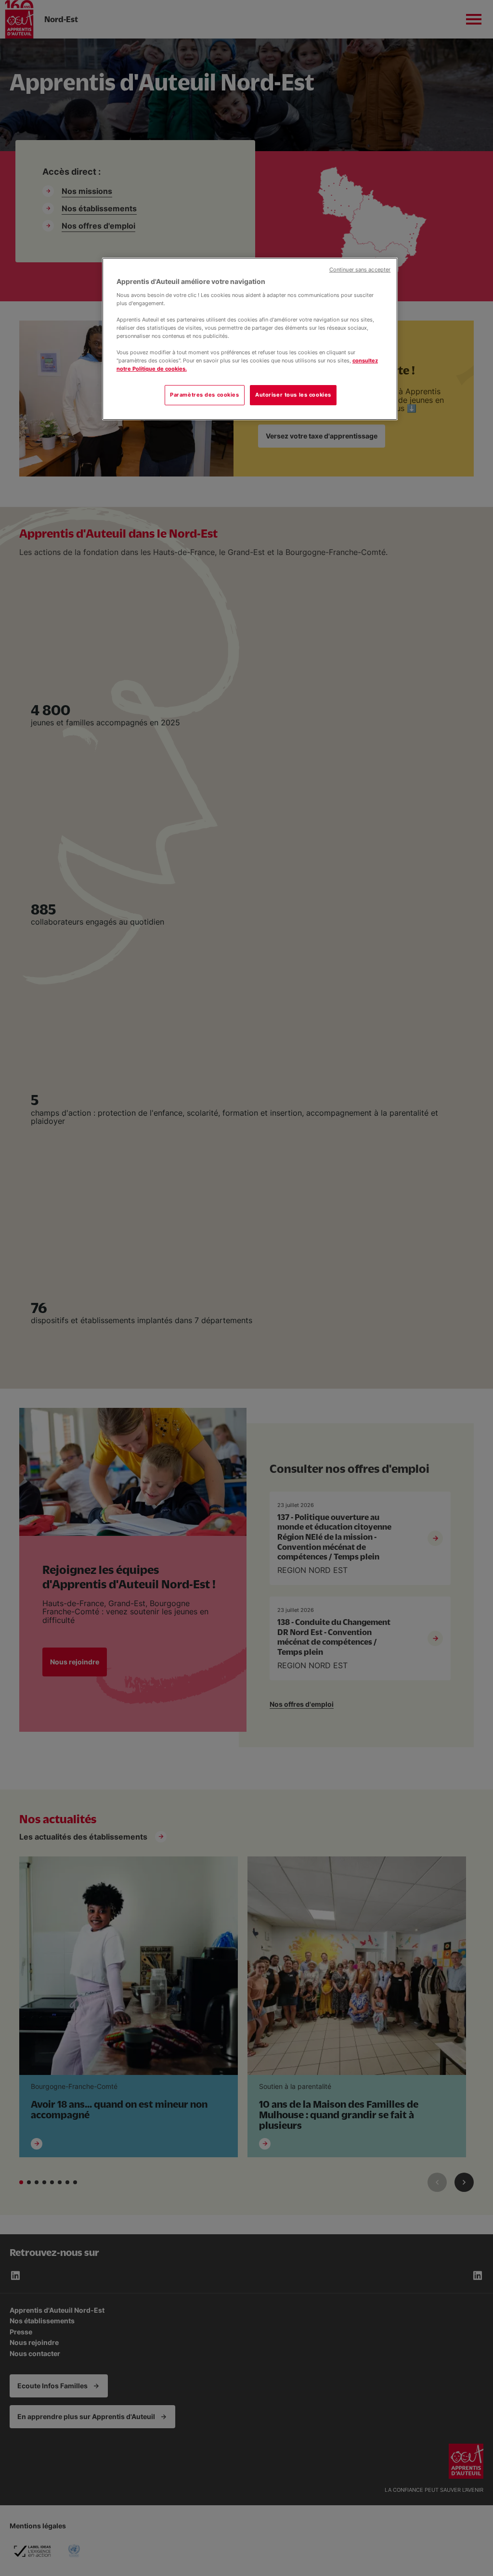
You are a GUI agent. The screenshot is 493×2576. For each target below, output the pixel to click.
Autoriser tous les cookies (293, 395)
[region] (250, 339)
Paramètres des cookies (205, 395)
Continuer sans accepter (360, 270)
